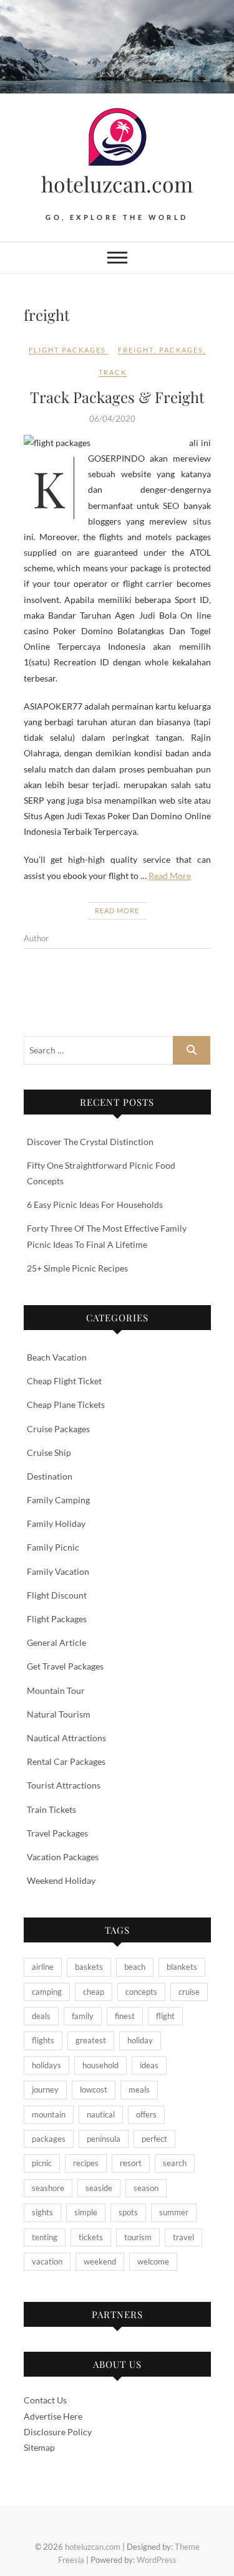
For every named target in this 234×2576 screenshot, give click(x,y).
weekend (100, 2261)
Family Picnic (53, 1547)
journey (45, 2089)
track (113, 372)
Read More (170, 876)
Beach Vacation (57, 1357)
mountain (49, 2114)
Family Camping (58, 1500)
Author (36, 938)
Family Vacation (58, 1571)
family (83, 2016)
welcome (153, 2261)
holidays (46, 2065)
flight (165, 2016)
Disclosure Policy (58, 2432)
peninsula (104, 2139)
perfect (154, 2139)
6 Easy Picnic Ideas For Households (95, 1205)
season (146, 2188)
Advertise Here (53, 2416)
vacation (47, 2261)
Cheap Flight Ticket (64, 1381)
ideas (149, 2065)
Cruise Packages (58, 1429)
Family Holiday (56, 1523)
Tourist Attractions (64, 1785)
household (100, 2065)
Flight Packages (67, 350)
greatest (91, 2040)
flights (43, 2040)
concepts (141, 1992)
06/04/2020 (112, 419)
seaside (99, 2188)
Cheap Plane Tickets (66, 1404)
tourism (138, 2237)
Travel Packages (57, 1833)
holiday (140, 2040)
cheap (94, 1992)
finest (125, 2016)
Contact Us (45, 2400)
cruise (189, 1992)
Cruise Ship (49, 1452)
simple (86, 2212)
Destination (50, 1476)
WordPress (157, 2560)
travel (183, 2237)
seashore (48, 2188)
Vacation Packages (63, 1857)
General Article (56, 1642)
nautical (101, 2114)
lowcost (94, 2089)
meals (139, 2089)
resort (131, 2163)
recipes (86, 2163)
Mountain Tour (56, 1690)
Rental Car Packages (66, 1761)
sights (42, 2212)
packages (181, 350)
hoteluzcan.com (117, 184)
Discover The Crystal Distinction (90, 1142)
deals (41, 2016)
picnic (42, 2163)
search (175, 2163)
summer (174, 2212)
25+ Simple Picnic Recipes (77, 1268)
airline (43, 1967)
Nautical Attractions (66, 1738)
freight (136, 350)
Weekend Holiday (61, 1880)
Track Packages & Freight (117, 397)
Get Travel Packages (65, 1666)
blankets (182, 1967)
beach (135, 1967)
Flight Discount (57, 1595)
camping (47, 1992)
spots (128, 2212)
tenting (45, 2237)
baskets (89, 1967)
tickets (91, 2237)
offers (146, 2114)
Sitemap (39, 2447)
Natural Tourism (59, 1714)
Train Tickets (51, 1809)
